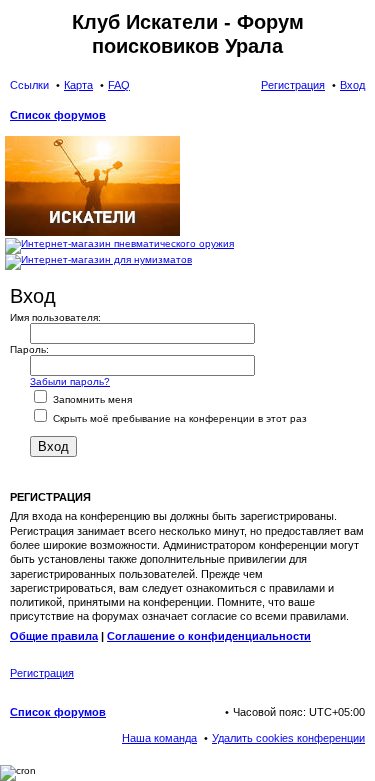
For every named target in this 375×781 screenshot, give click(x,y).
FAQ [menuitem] (119, 85)
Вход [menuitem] (352, 85)
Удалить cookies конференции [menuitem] (288, 738)
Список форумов (58, 712)
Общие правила (54, 636)
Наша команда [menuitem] (159, 738)
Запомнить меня (91, 399)
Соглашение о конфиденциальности (209, 636)
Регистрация (42, 673)
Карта (78, 85)
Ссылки (29, 85)
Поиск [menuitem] (359, 117)
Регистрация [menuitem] (293, 85)
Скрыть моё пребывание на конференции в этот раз (178, 418)
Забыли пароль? (70, 381)
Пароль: (29, 349)
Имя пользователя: (55, 317)
